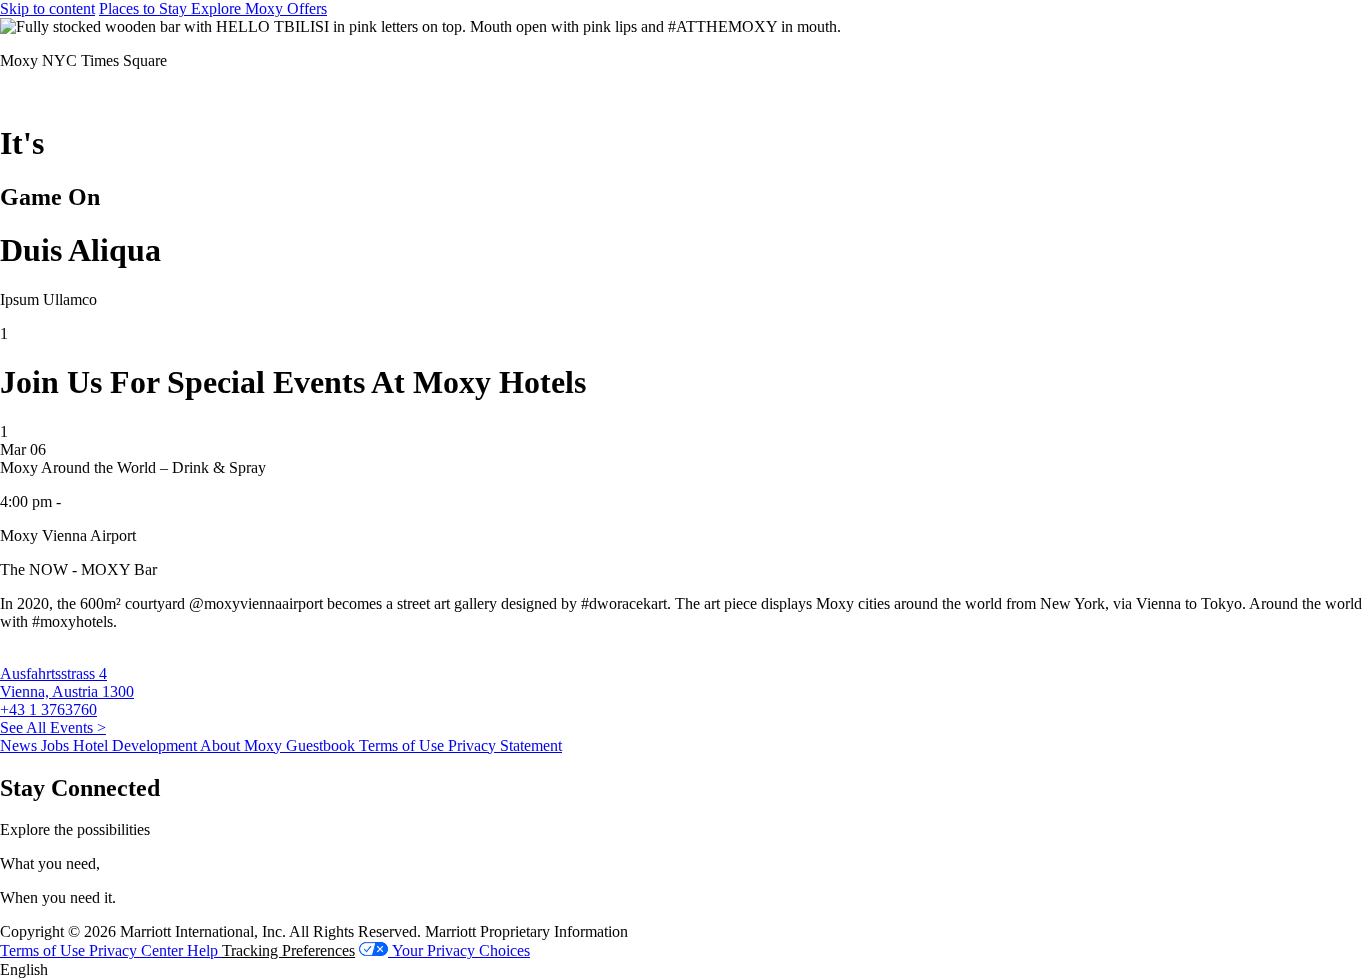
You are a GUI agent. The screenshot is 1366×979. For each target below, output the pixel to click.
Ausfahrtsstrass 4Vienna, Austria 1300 (67, 682)
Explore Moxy (239, 8)
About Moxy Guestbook (279, 745)
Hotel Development (136, 745)
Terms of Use (403, 745)
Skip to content (47, 8)
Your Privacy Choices (459, 950)
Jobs (57, 745)
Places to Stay (145, 8)
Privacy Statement (505, 745)
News (20, 745)
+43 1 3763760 (48, 709)
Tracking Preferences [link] (288, 950)
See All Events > (53, 727)
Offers (307, 8)
